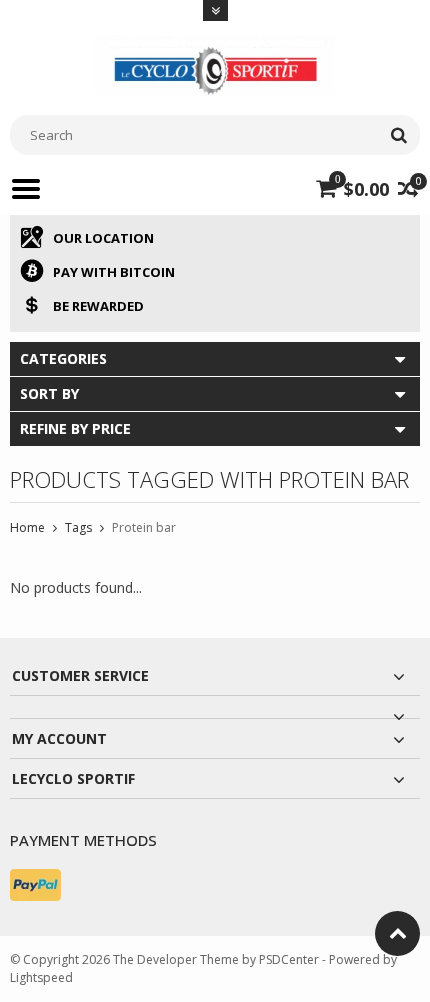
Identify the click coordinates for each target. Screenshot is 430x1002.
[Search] (398, 135)
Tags (78, 527)
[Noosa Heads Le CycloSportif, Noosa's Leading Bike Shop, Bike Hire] (215, 63)
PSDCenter (289, 959)
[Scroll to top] (397, 933)
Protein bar (144, 527)
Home (27, 527)
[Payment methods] (35, 885)
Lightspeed (41, 977)
